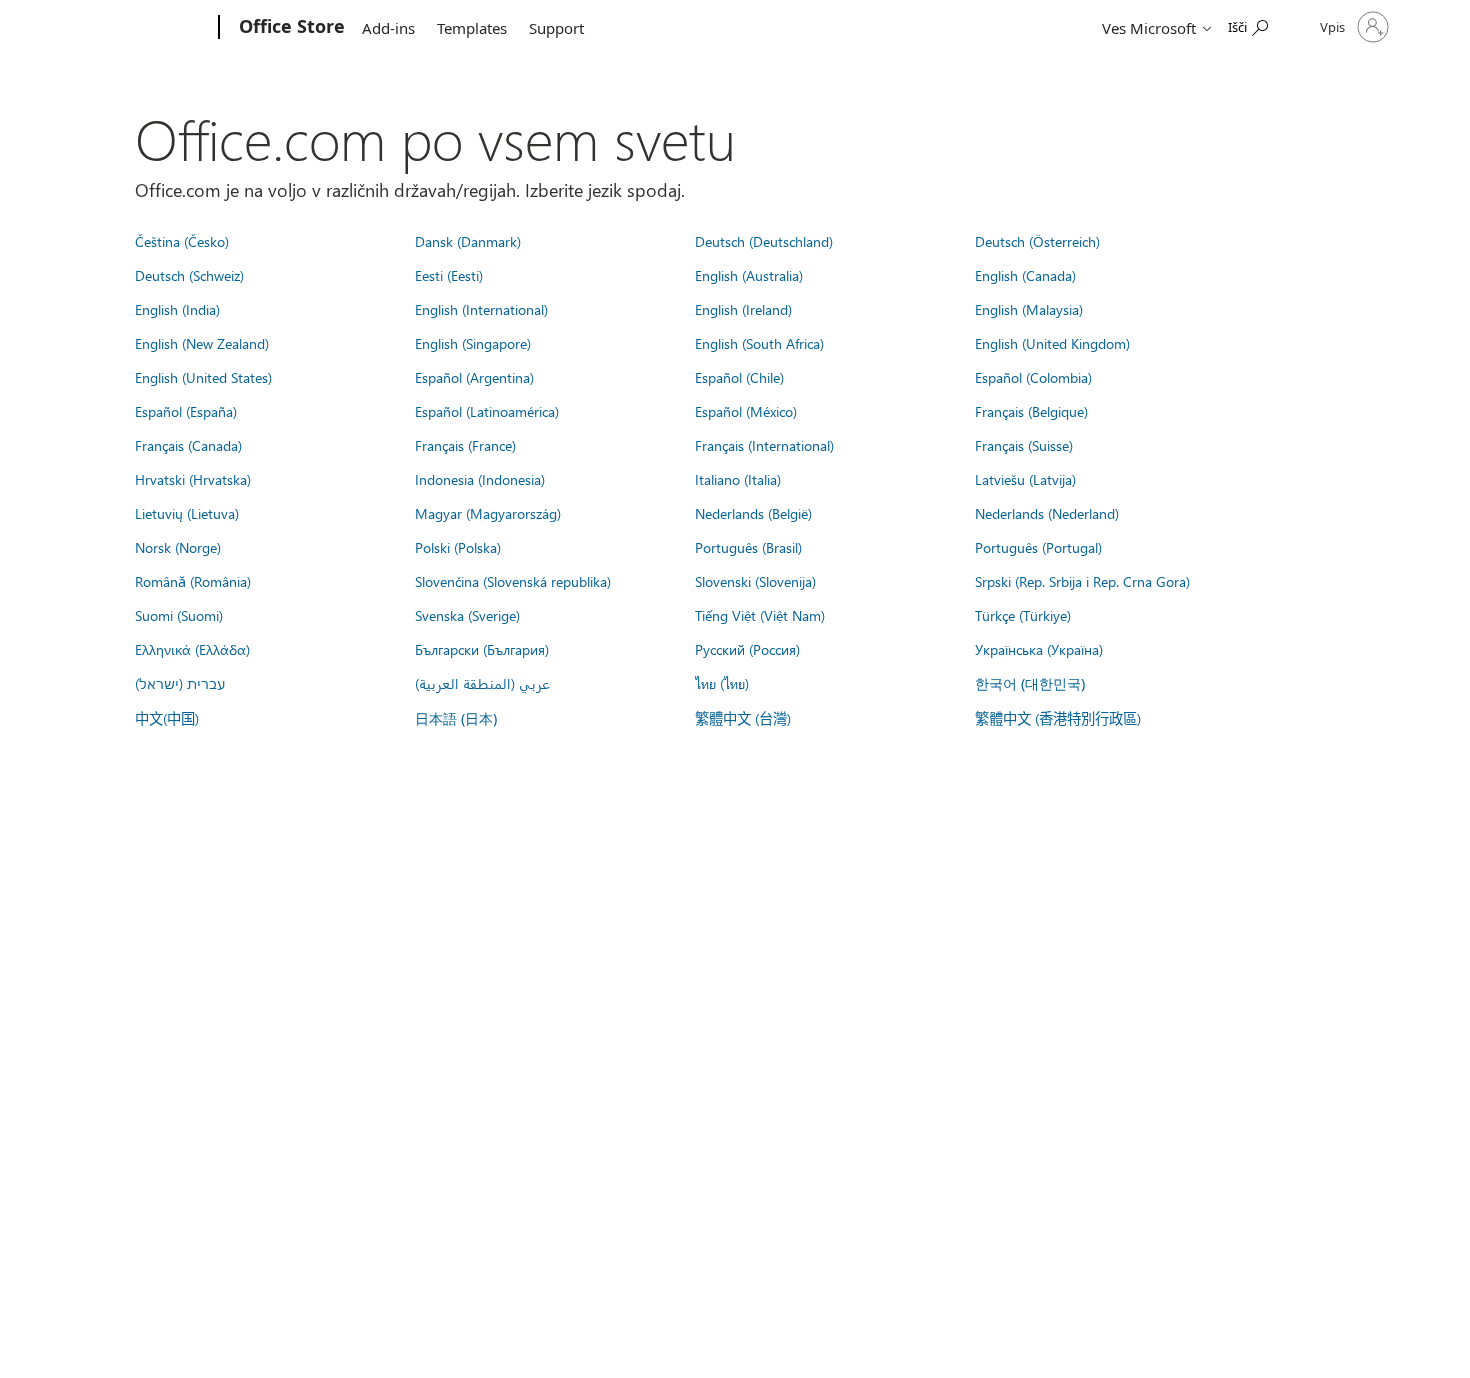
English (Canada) (1025, 275)
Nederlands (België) (753, 513)
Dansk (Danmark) (468, 241)
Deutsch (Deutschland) (764, 241)
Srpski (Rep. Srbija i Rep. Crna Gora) (1082, 581)
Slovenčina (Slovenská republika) (513, 581)
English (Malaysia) (1029, 309)
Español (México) (746, 411)
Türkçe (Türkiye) (1023, 615)
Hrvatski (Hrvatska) (193, 479)
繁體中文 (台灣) (743, 718)
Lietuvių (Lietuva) (187, 513)
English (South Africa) (759, 343)
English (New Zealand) (202, 343)
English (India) (177, 309)
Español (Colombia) (1033, 377)
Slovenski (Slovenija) (755, 581)
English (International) (481, 309)
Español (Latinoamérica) (487, 411)
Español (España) (186, 411)
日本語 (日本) (456, 718)
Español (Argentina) (474, 377)
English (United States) (203, 377)
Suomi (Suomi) (179, 615)
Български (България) (482, 649)
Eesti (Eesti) (449, 275)
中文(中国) (167, 718)
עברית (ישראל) (180, 683)
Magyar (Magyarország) (488, 513)
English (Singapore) (473, 343)
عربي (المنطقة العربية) (482, 683)
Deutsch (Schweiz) (189, 275)
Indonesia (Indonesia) (480, 479)
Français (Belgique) (1031, 411)
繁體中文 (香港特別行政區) (1058, 718)
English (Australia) (749, 275)
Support (556, 28)
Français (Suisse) (1024, 445)
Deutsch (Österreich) (1037, 241)
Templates (472, 28)
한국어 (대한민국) (1030, 683)
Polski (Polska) (458, 547)
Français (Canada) (188, 445)
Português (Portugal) (1038, 547)
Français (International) (764, 445)
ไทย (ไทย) (722, 683)
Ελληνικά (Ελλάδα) (192, 649)
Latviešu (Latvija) (1025, 479)
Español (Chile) (739, 377)
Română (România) (193, 581)
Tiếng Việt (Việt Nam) (760, 615)
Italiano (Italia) (738, 479)
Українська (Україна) (1039, 649)
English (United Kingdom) (1052, 343)
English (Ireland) (743, 309)
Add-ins (388, 28)
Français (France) (465, 445)
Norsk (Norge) (178, 547)
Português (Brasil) (748, 547)
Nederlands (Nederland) (1047, 513)
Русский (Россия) (747, 649)
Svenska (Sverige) (467, 615)
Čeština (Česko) (182, 241)
